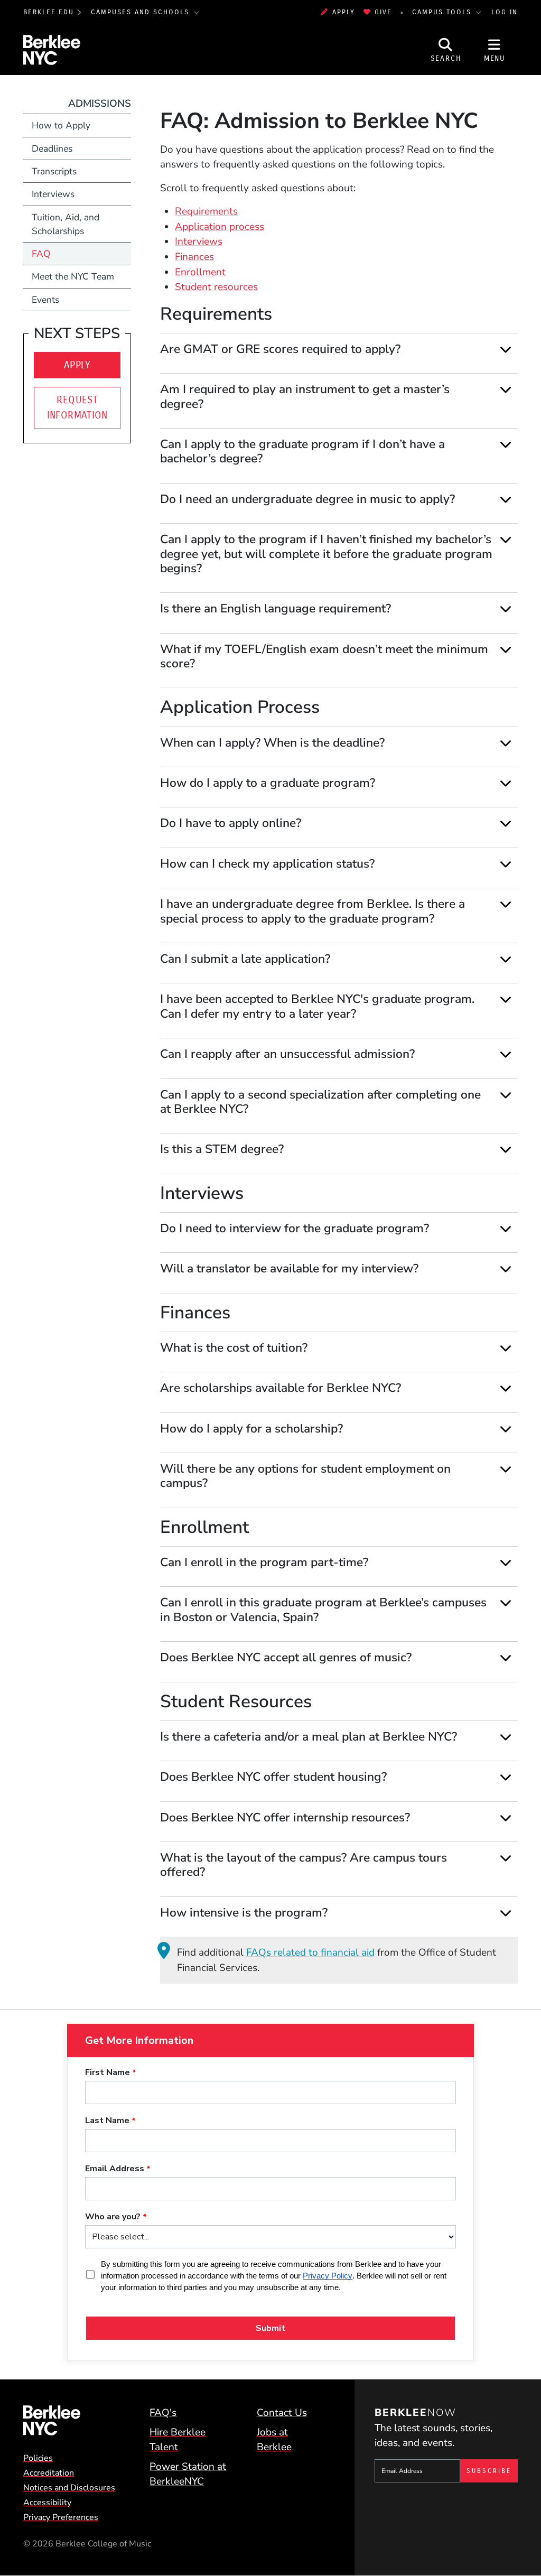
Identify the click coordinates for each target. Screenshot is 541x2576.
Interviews (199, 241)
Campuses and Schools (142, 12)
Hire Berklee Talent (178, 2440)
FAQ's (163, 2413)
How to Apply (61, 125)
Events (45, 300)
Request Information (77, 407)
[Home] (71, 2420)
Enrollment (200, 272)
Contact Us (282, 2413)
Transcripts (54, 171)
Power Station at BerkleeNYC (188, 2474)
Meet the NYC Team (73, 276)
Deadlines (52, 148)
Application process (220, 227)
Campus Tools (443, 12)
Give (383, 12)
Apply (343, 12)
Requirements (206, 211)
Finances (194, 257)
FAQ (41, 254)
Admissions (100, 104)
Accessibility (47, 2503)
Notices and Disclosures (69, 2488)
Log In (505, 12)
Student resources (216, 287)
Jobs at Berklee (274, 2440)
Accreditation (49, 2473)
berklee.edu (49, 12)
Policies (38, 2458)
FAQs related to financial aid (310, 1952)
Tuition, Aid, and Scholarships (66, 224)
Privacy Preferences (61, 2517)
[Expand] (506, 349)
